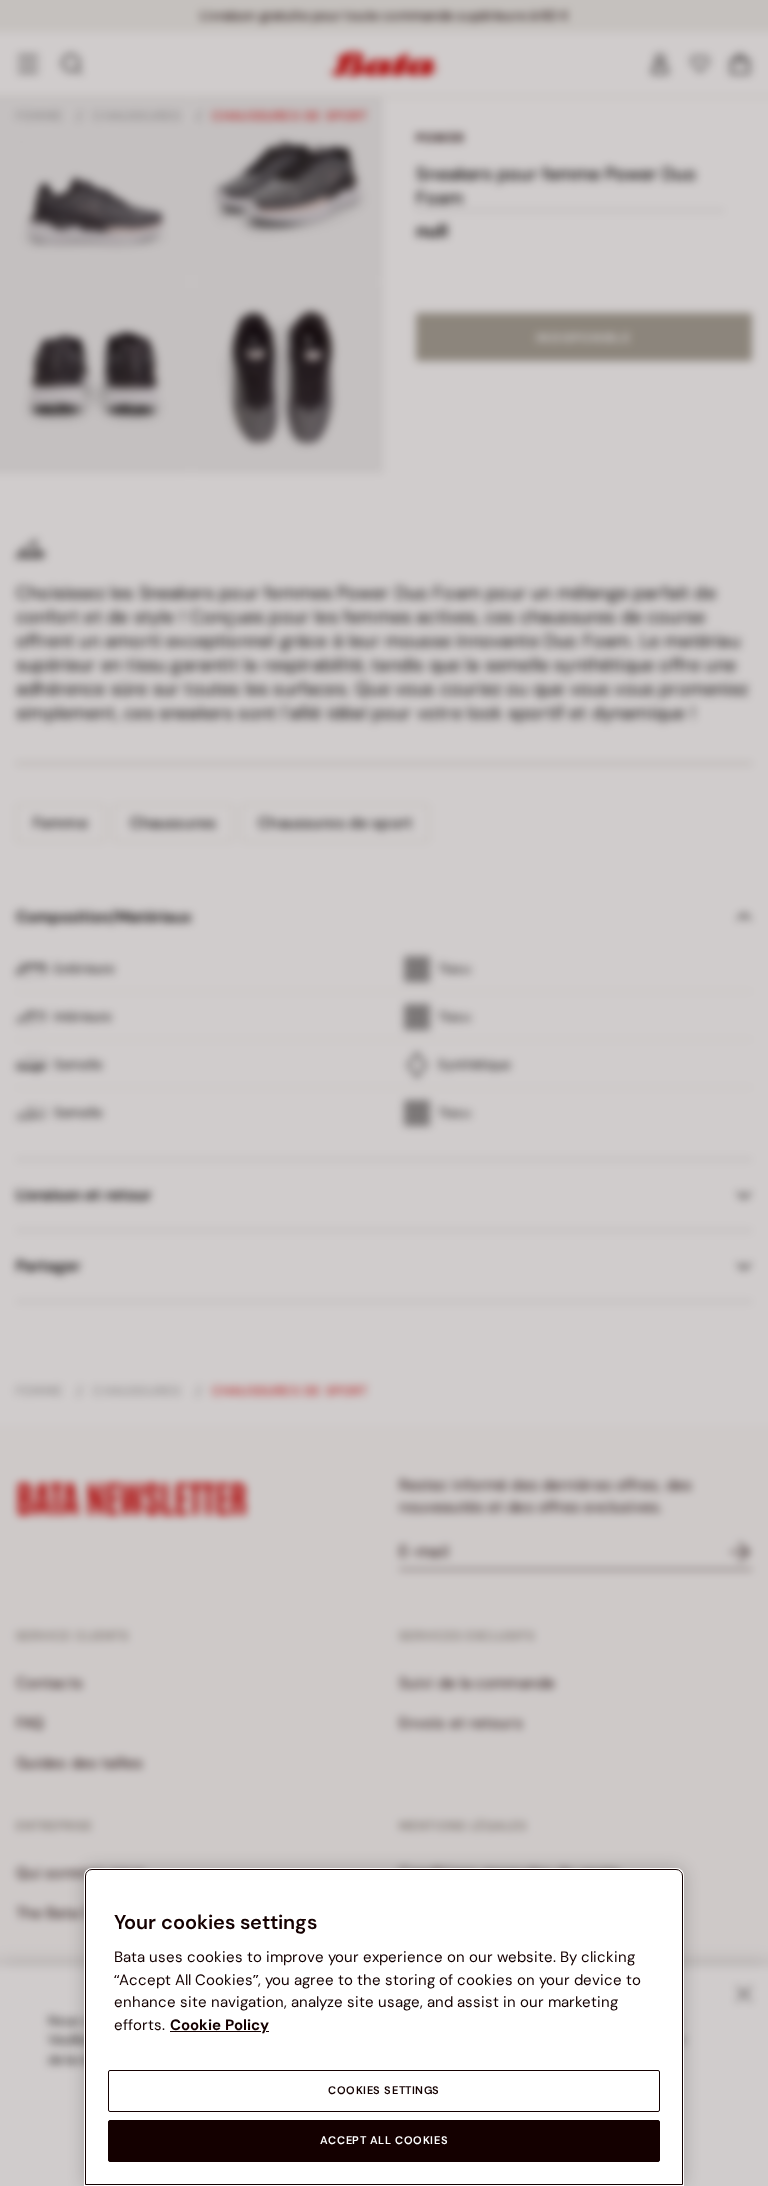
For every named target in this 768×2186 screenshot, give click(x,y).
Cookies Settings (384, 2090)
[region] (384, 2027)
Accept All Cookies (384, 2140)
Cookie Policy (219, 2025)
